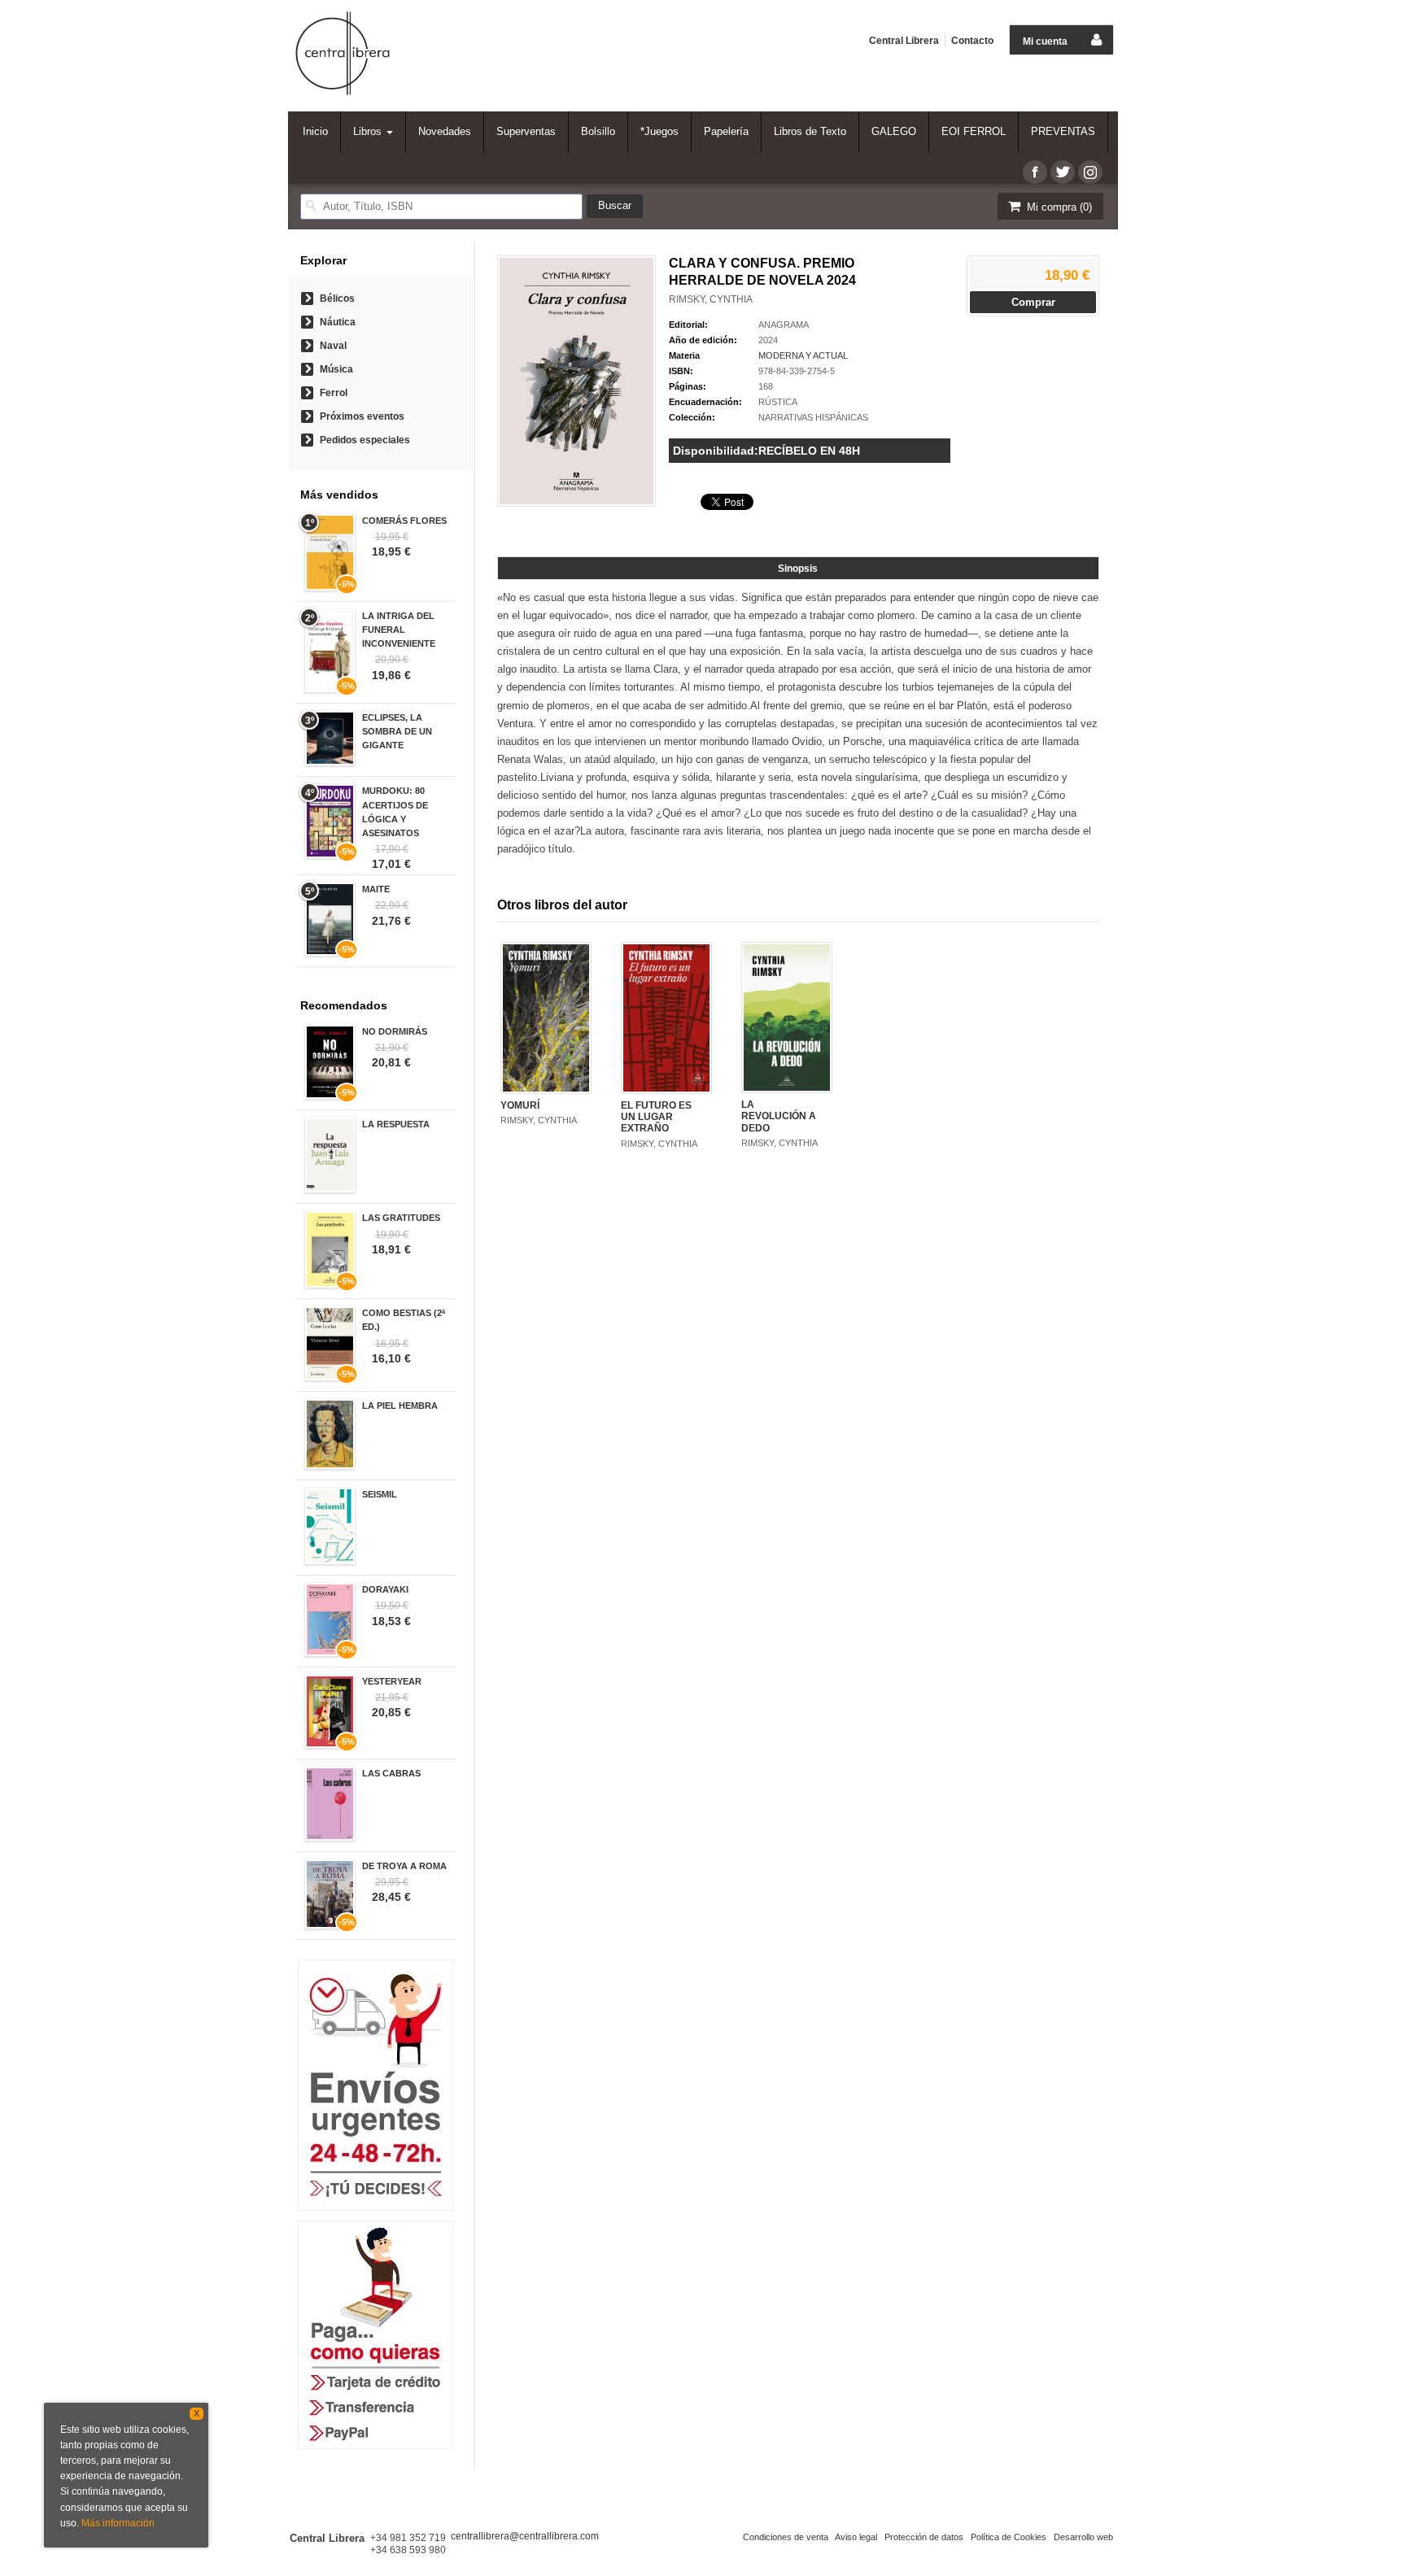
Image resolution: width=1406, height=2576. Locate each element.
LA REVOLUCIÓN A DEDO (779, 1116)
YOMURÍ (520, 1105)
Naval (333, 346)
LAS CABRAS (391, 1773)
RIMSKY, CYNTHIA (711, 299)
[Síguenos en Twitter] (1063, 172)
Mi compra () (1058, 207)
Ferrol (334, 393)
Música (336, 369)
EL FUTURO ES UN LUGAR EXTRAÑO (656, 1117)
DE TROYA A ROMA (404, 1866)
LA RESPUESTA (396, 1124)
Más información (118, 2523)
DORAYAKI (385, 1589)
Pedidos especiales (365, 440)
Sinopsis (798, 569)
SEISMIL (380, 1494)
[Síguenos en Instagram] (1090, 172)
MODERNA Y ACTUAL (803, 355)
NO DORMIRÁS (395, 1031)
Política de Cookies (1009, 2537)
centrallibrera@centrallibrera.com (525, 2536)
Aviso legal (856, 2537)
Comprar (1033, 302)
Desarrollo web (1083, 2537)
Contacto (972, 41)
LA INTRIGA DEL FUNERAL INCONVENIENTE (399, 630)
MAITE (376, 889)
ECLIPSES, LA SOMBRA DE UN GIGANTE (397, 731)
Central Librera (904, 41)
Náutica (338, 322)
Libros (369, 131)
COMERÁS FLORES (404, 521)
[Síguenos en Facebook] (1035, 172)
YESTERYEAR (392, 1681)
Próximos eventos (362, 416)
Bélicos (337, 299)
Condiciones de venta (786, 2537)
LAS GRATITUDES (401, 1218)
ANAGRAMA (784, 325)
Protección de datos (924, 2537)
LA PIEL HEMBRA (400, 1406)
